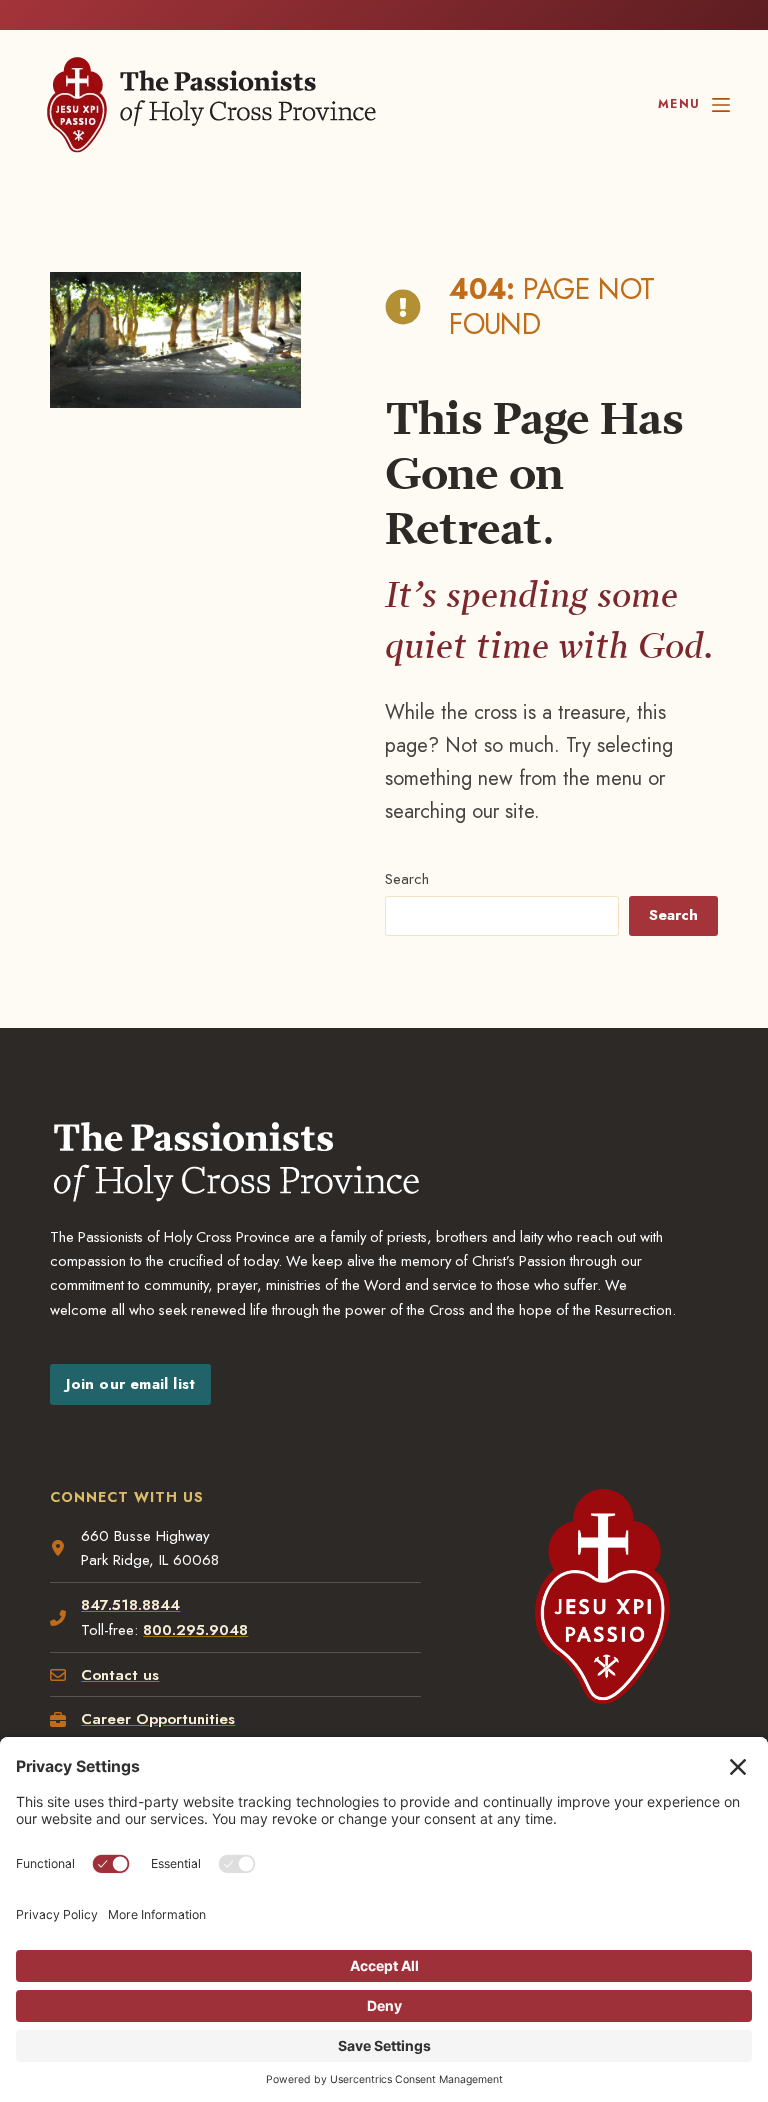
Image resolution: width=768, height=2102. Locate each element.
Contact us (120, 1675)
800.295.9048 (195, 1630)
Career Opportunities (158, 1719)
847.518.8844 (130, 1605)
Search (407, 879)
